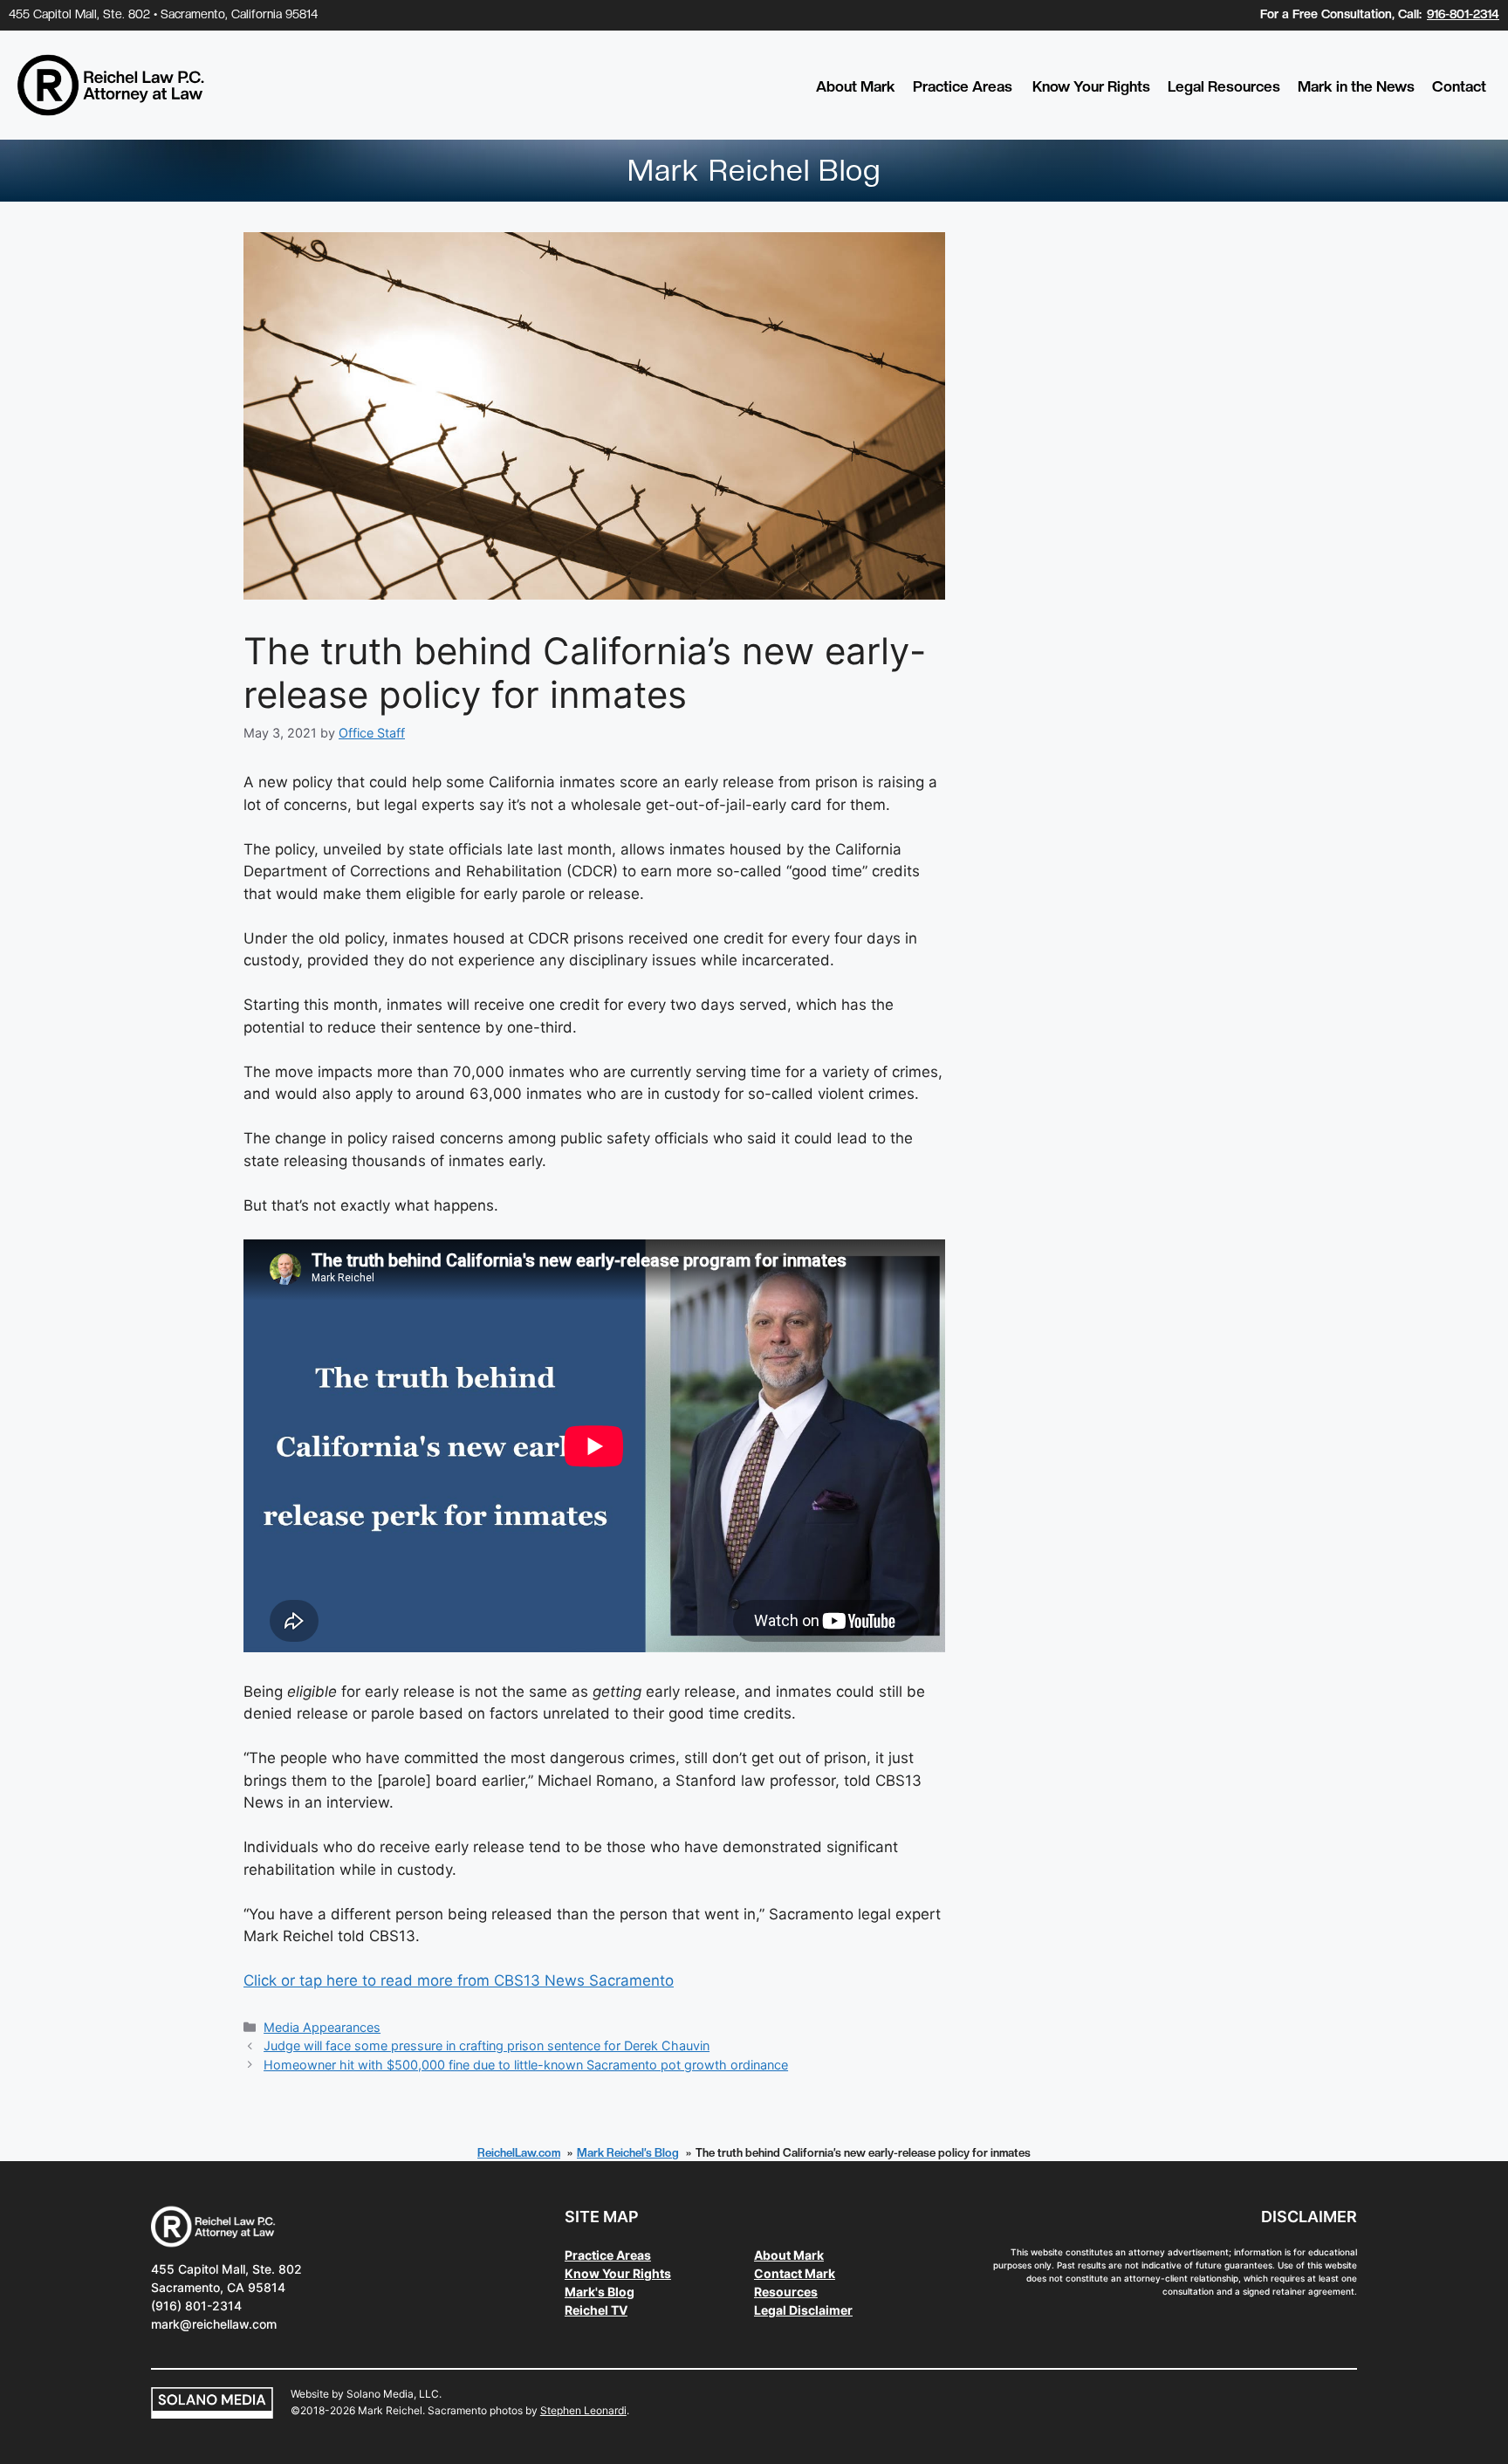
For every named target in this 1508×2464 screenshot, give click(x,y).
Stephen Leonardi (583, 2410)
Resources (786, 2292)
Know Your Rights (1091, 86)
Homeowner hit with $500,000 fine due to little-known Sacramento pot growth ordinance (526, 2065)
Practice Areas (963, 86)
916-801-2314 (1463, 14)
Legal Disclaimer (803, 2310)
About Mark (856, 86)
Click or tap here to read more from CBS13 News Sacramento (459, 1980)
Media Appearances (322, 2027)
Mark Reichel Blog (754, 170)
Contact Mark (795, 2273)
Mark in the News (1356, 86)
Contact (1459, 86)
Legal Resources (1224, 86)
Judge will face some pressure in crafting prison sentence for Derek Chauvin (487, 2045)
